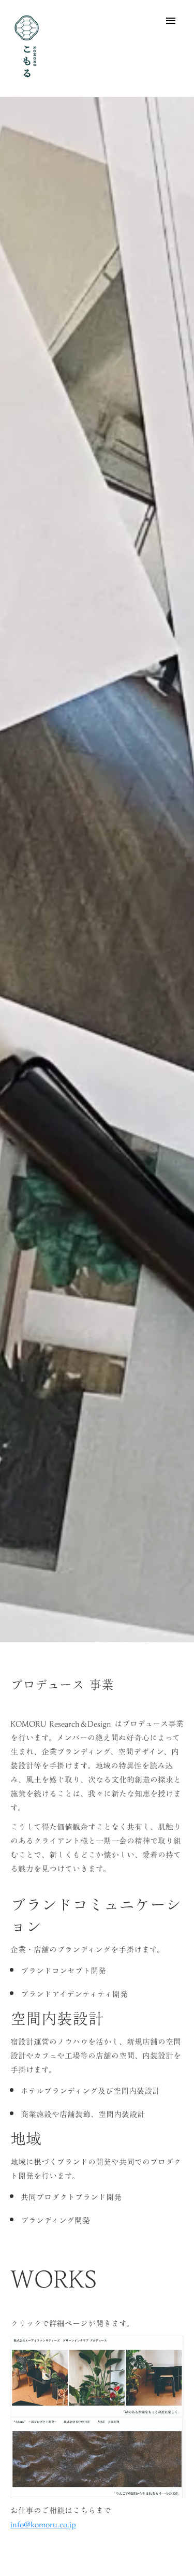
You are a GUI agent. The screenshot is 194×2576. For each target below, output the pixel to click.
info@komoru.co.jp (43, 2524)
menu (171, 21)
